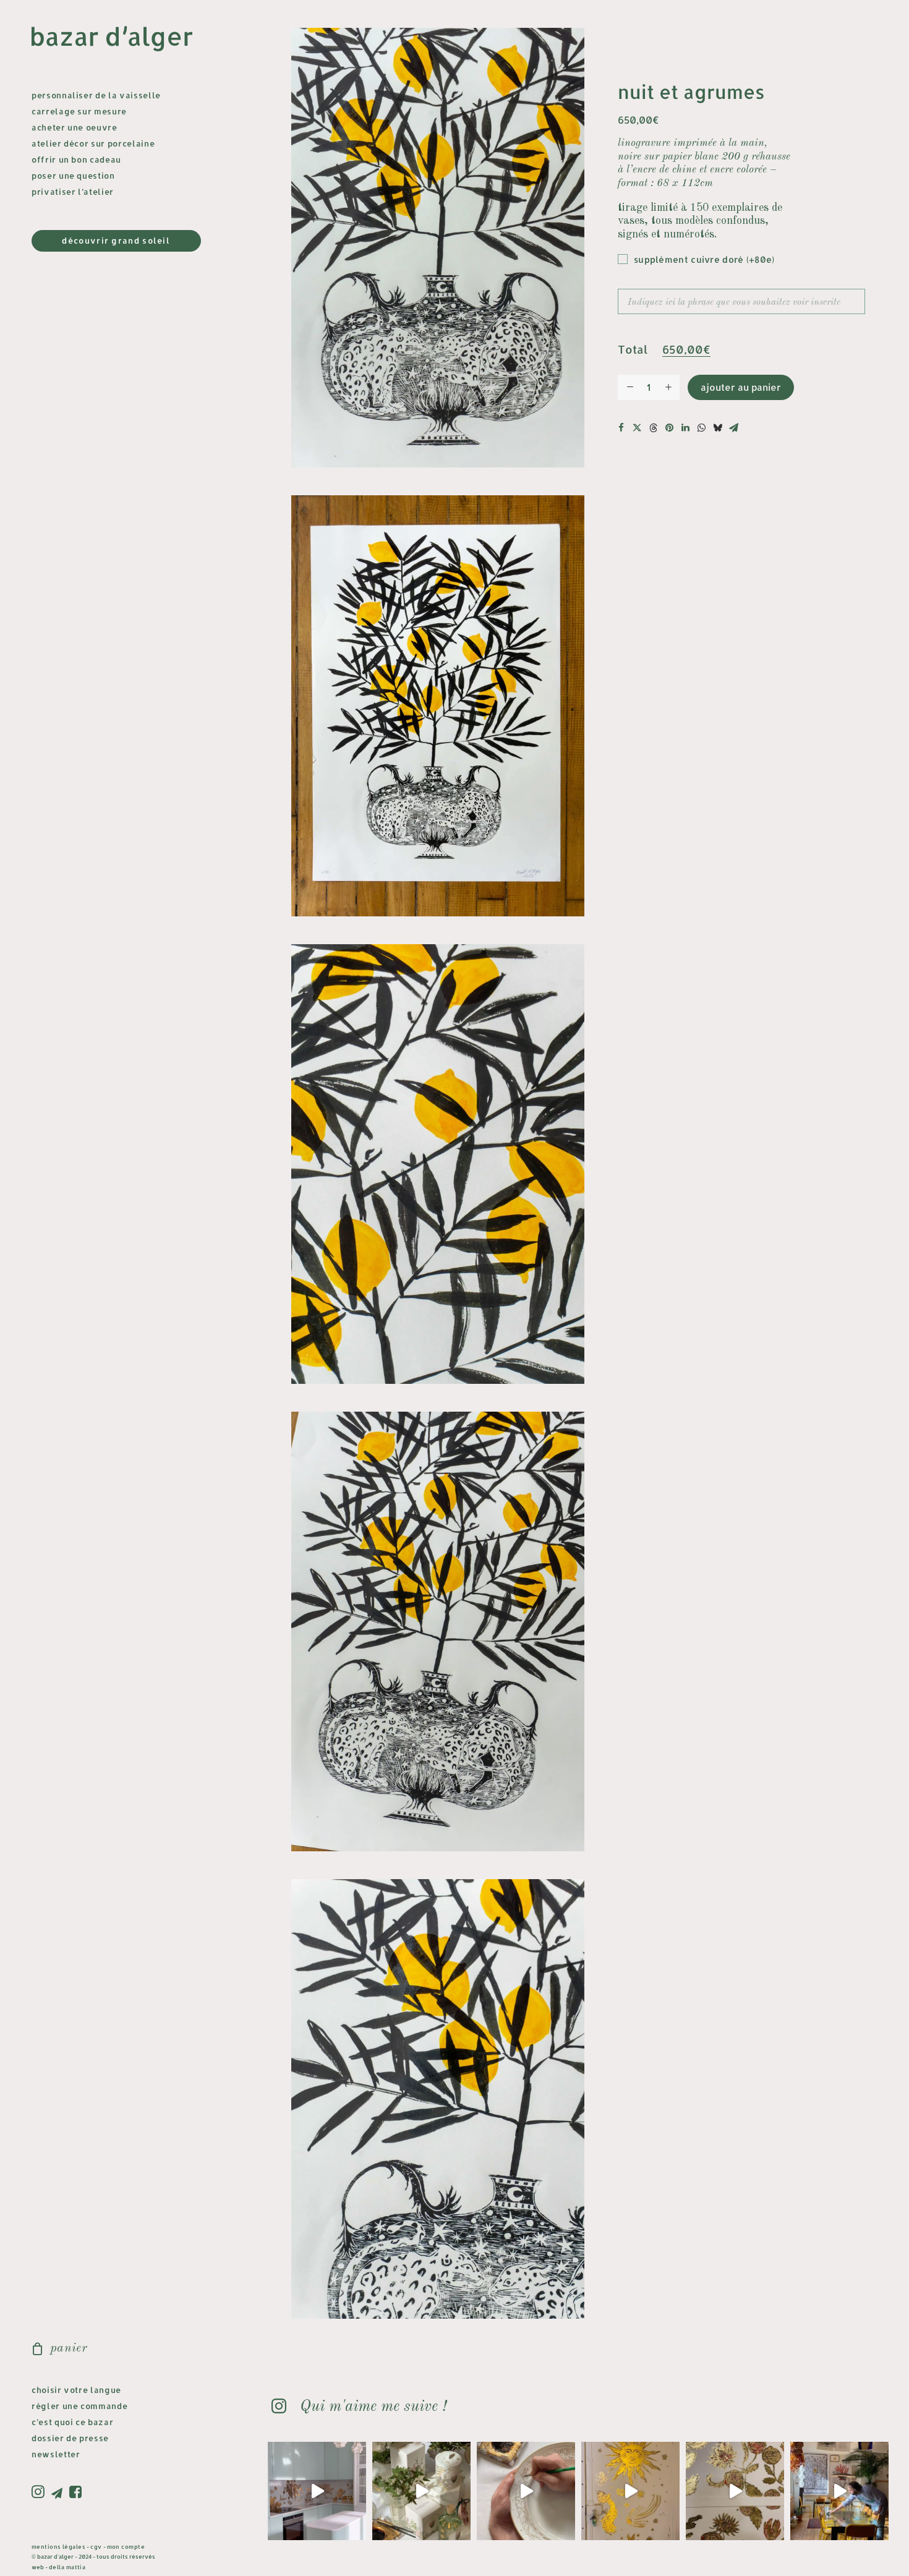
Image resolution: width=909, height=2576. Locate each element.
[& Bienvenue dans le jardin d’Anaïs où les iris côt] (317, 2491)
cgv (96, 2547)
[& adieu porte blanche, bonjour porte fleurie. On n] (735, 2491)
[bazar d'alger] (122, 39)
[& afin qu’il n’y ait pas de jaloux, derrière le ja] (630, 2491)
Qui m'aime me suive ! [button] (373, 2407)
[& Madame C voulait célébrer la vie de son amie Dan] (526, 2491)
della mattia (67, 2567)
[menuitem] (40, 2493)
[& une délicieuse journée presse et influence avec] (421, 2491)
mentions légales (58, 2547)
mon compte (126, 2547)
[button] (40, 2493)
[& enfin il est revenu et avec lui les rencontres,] (839, 2491)
